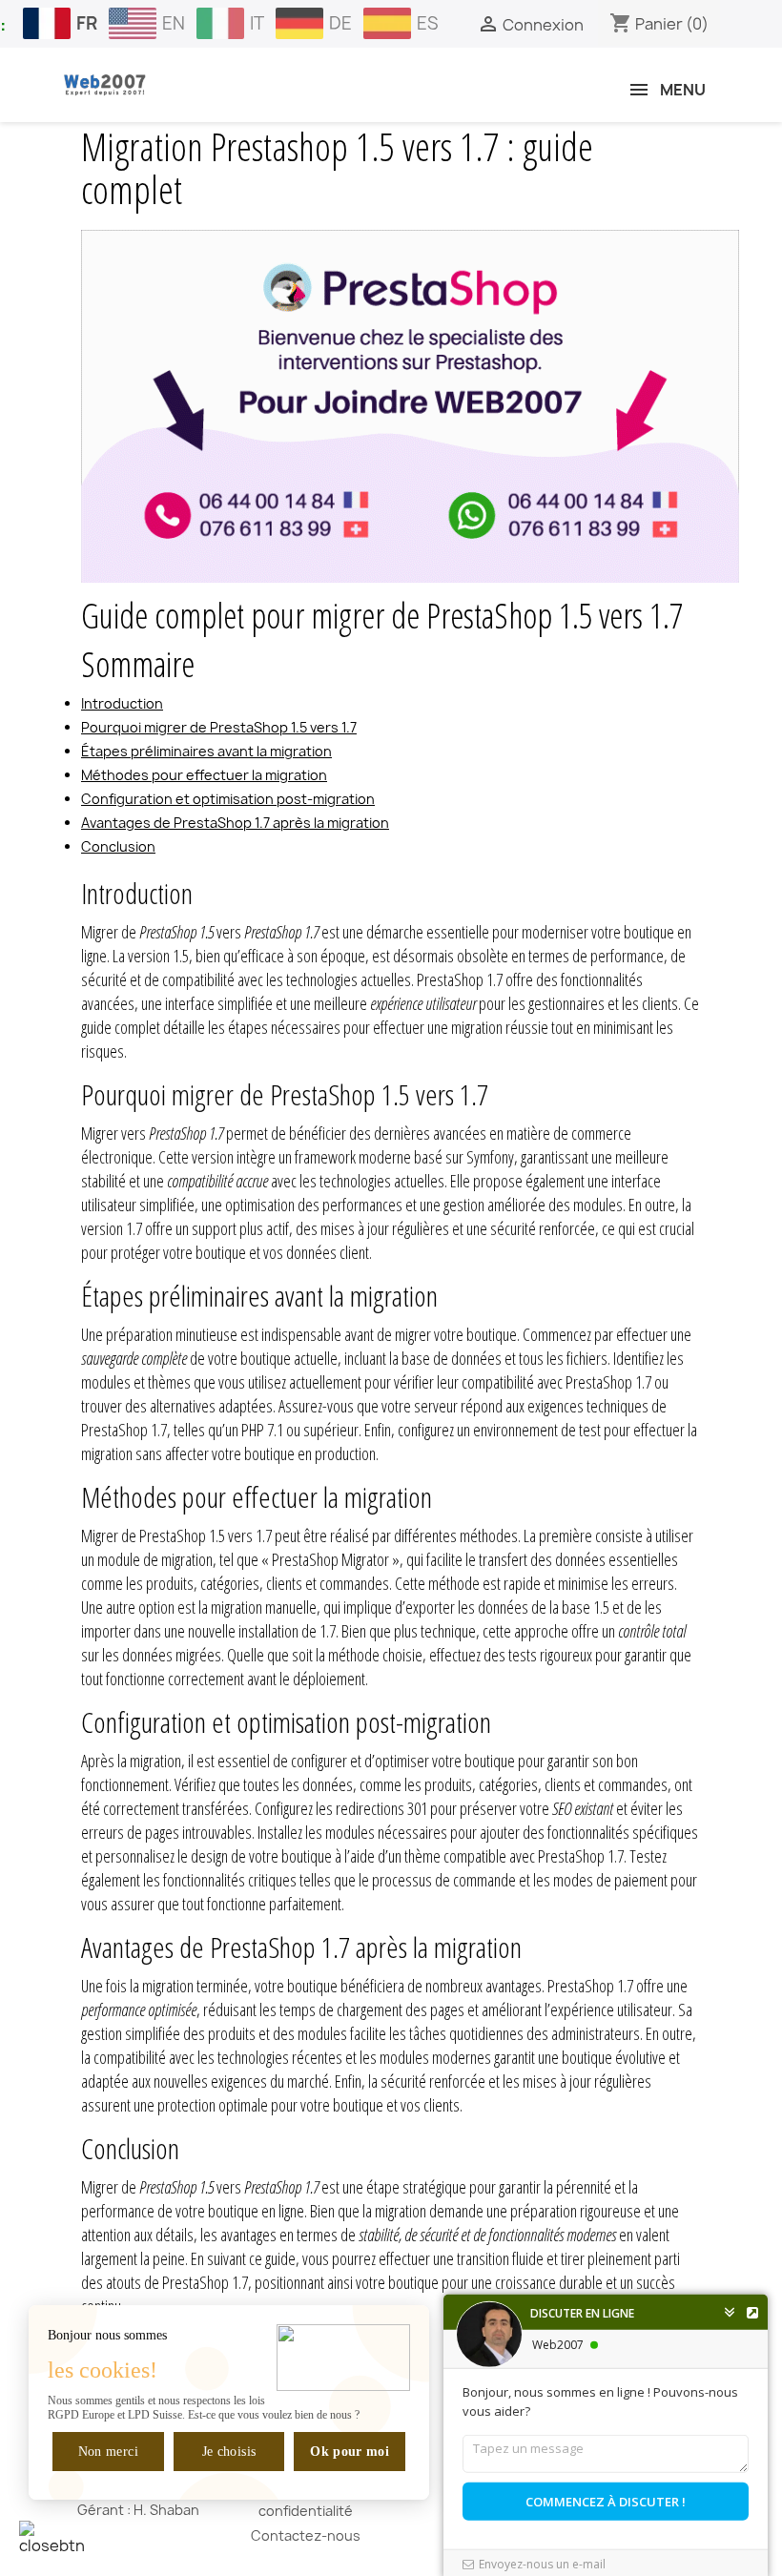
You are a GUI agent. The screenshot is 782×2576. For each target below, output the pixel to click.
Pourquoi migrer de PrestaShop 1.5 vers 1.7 (219, 727)
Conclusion (118, 846)
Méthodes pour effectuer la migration (204, 775)
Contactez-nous (306, 2535)
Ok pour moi (350, 2452)
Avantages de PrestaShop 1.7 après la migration (235, 823)
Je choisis (229, 2452)
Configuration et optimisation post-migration (228, 799)
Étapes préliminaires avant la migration (206, 751)
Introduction (122, 703)
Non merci (108, 2452)
